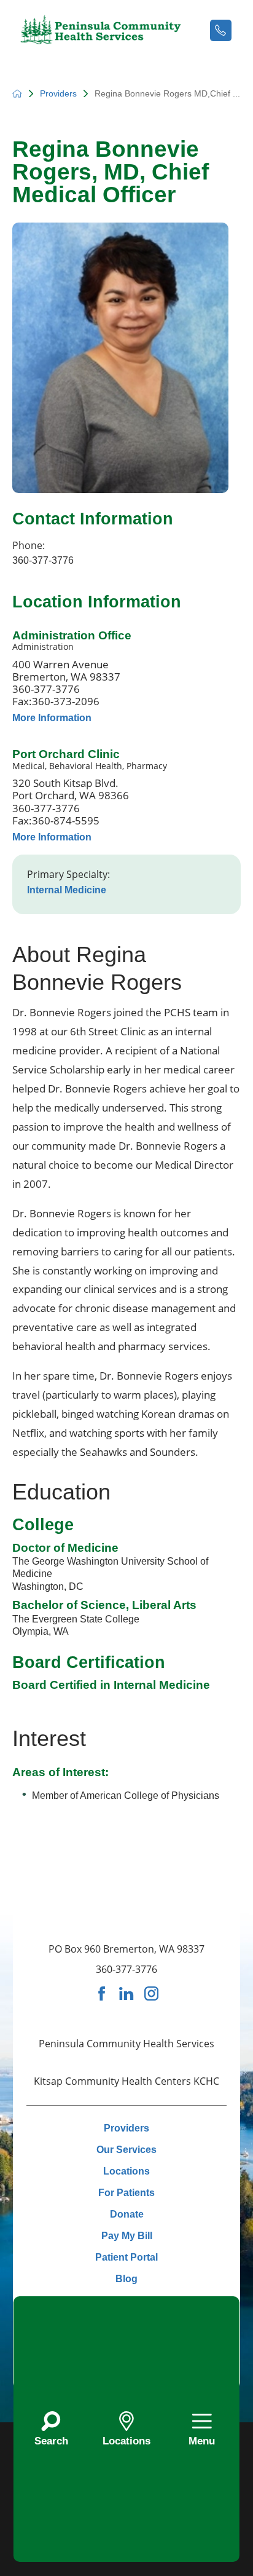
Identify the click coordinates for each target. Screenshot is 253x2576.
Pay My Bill (127, 2235)
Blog (126, 2278)
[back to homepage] (17, 93)
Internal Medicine (67, 890)
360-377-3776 (43, 560)
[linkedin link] (126, 1993)
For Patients (126, 2192)
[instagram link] (151, 1993)
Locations (126, 2171)
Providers (58, 93)
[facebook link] (102, 1993)
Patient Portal (126, 2257)
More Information (52, 717)
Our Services (126, 2149)
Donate (127, 2214)
